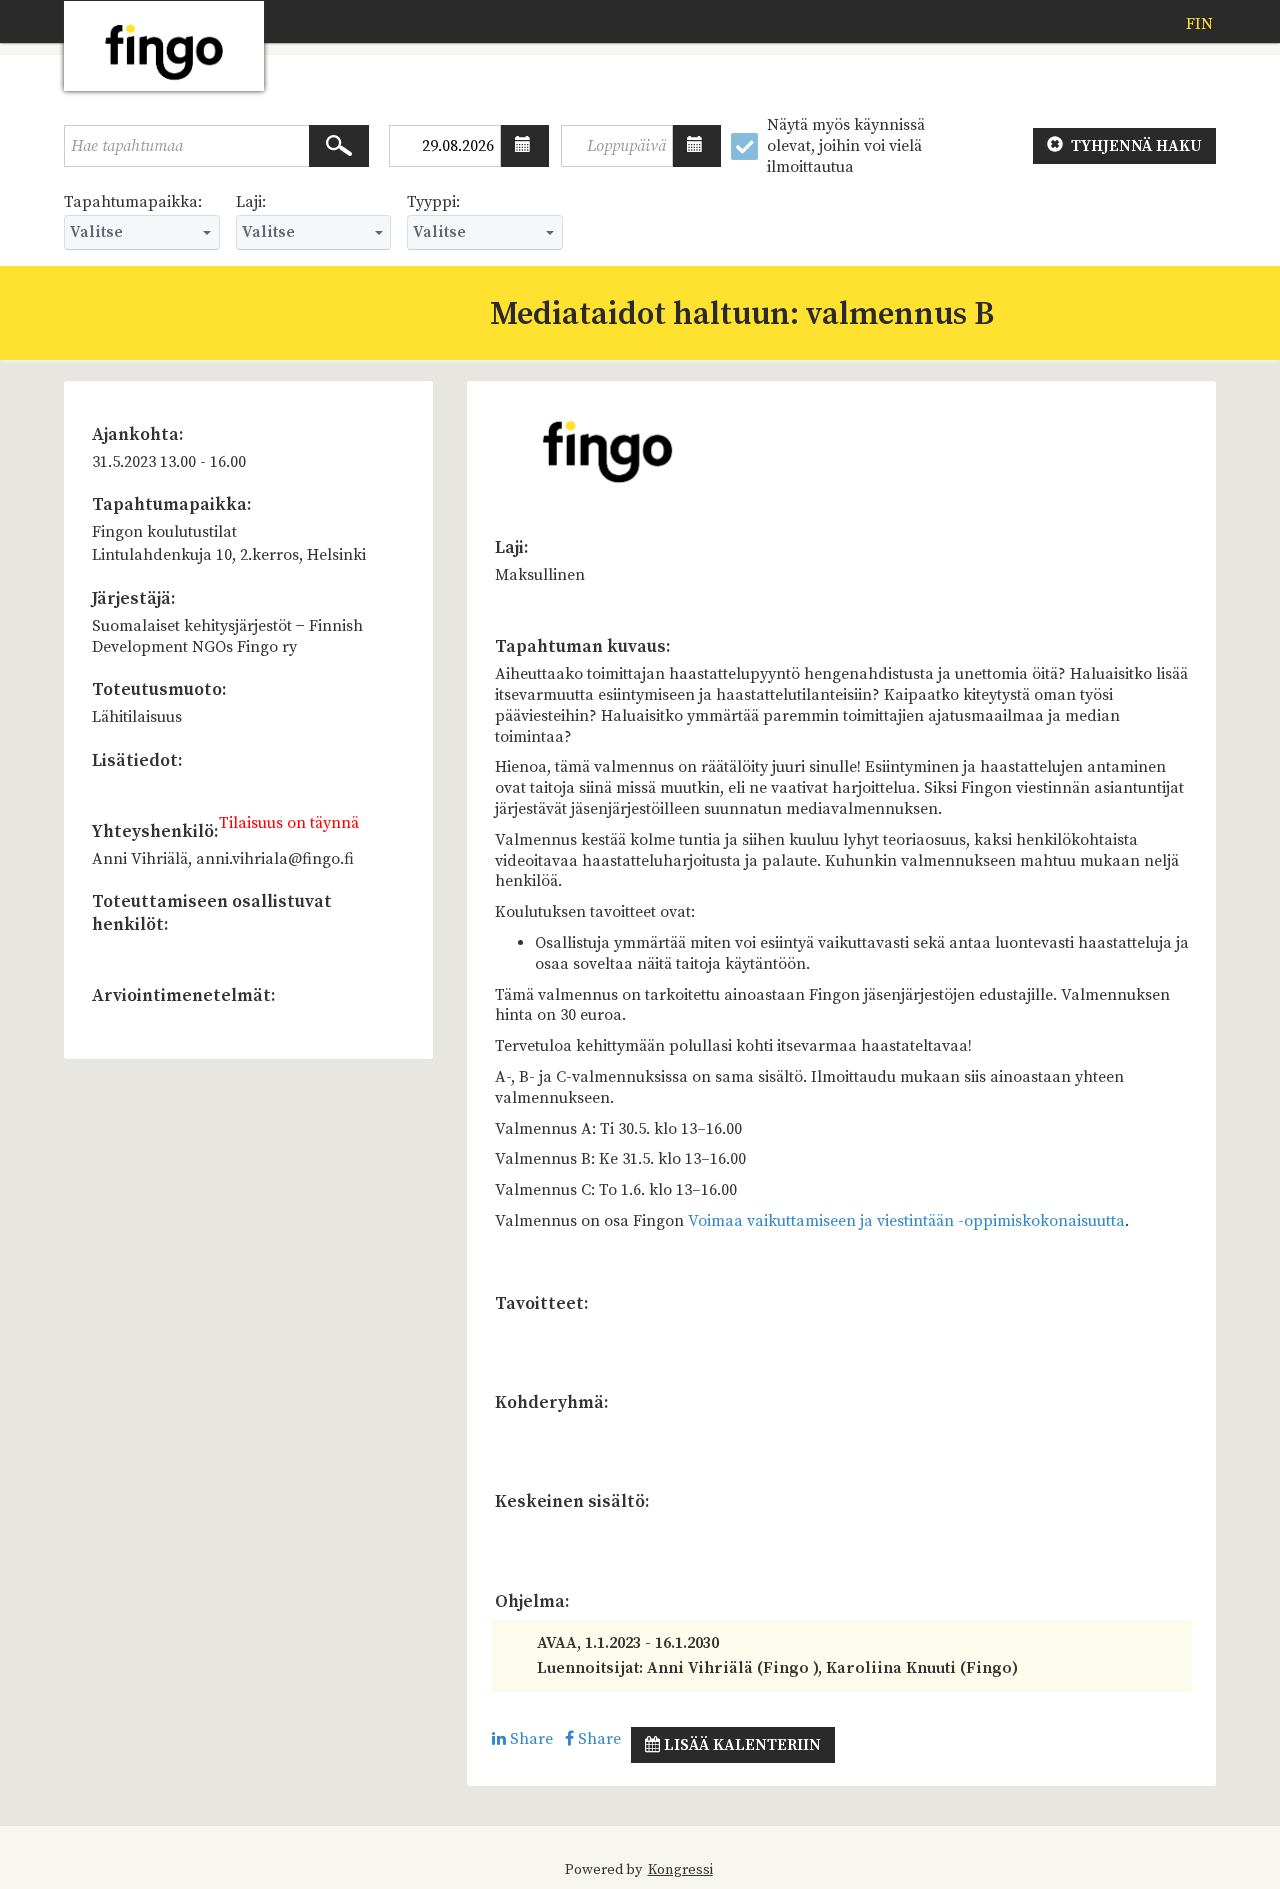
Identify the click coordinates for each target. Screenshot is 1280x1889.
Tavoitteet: (542, 1304)
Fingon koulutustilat (164, 532)
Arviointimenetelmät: (184, 996)
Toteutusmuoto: (159, 690)
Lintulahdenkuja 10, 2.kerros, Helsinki (229, 555)
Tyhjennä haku (1134, 146)
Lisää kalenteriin (740, 1745)
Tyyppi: (433, 202)
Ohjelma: (532, 1602)
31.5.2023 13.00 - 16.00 (169, 462)
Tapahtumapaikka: (133, 202)
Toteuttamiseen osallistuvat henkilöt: (212, 913)
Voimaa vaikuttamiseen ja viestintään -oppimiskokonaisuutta (906, 1221)
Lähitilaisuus (137, 717)
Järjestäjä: (134, 599)
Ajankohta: (138, 435)
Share (529, 1739)
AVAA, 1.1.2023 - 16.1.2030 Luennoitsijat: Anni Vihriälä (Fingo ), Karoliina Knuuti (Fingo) (777, 1655)
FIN (1199, 24)
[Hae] (339, 146)
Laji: (251, 202)
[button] (525, 146)
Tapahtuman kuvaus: (583, 647)
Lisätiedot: (137, 761)
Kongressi (680, 1870)
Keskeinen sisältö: (572, 1502)
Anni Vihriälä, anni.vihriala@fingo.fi (223, 859)
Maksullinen (540, 575)
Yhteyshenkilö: (155, 832)
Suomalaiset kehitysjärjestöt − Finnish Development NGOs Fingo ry (227, 636)
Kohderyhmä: (552, 1403)
